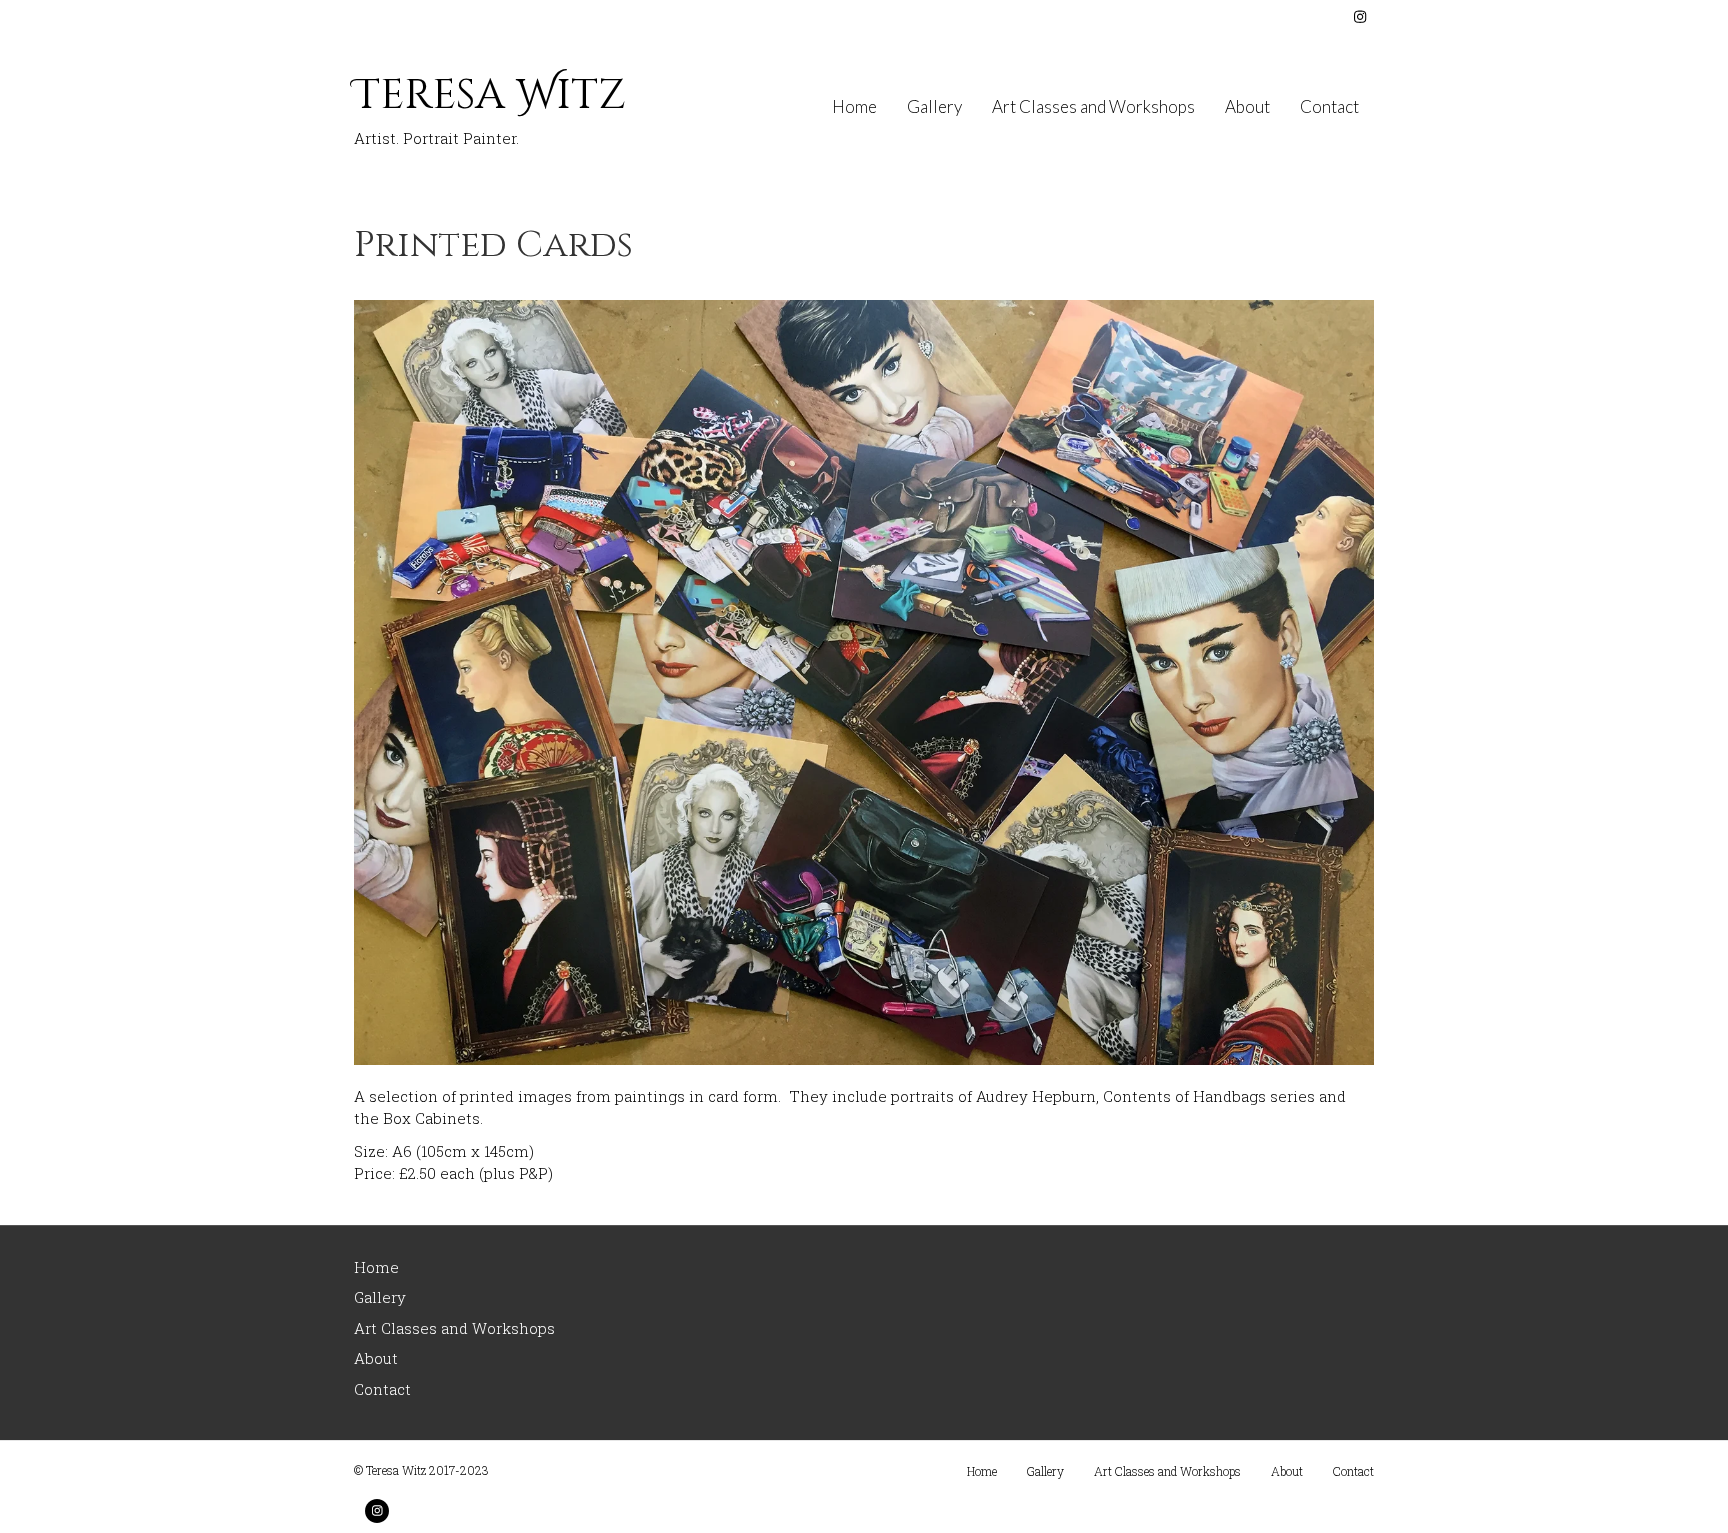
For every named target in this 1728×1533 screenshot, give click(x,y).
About (1247, 106)
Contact (1329, 106)
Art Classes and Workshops (1093, 106)
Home (854, 106)
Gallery (934, 106)
